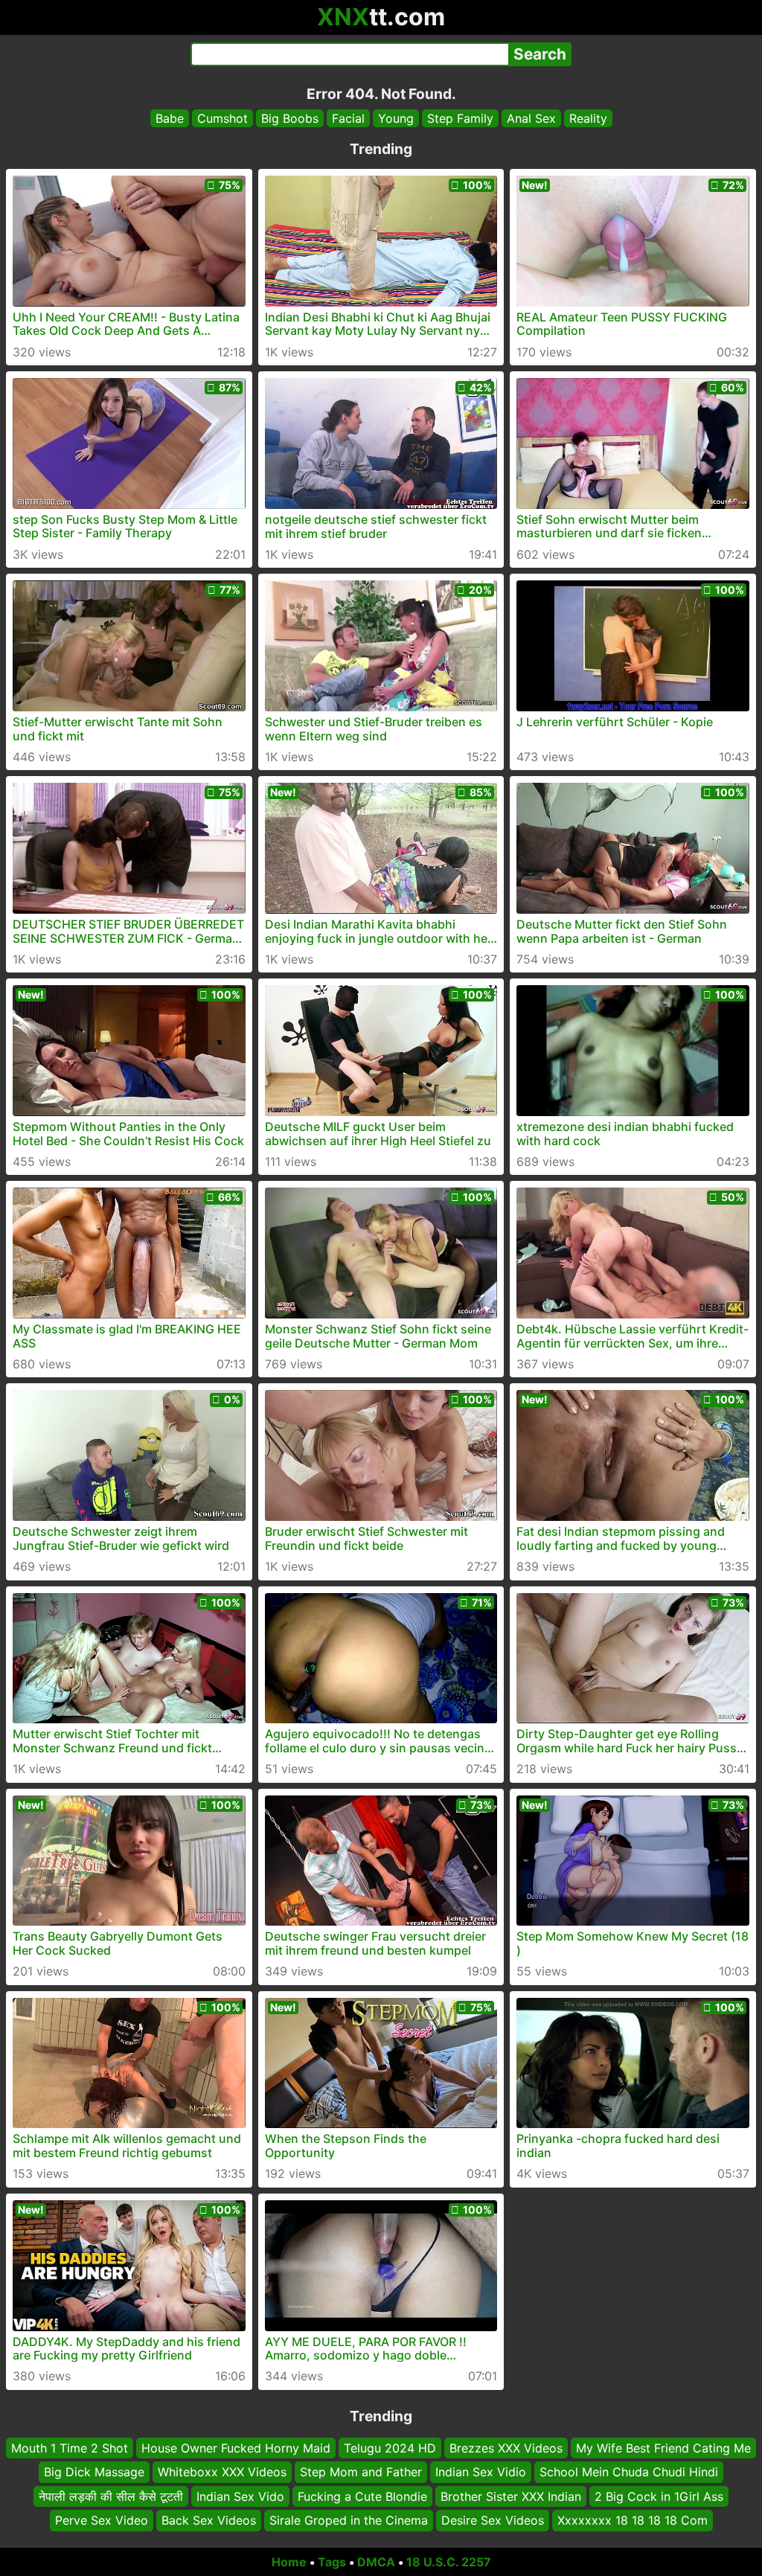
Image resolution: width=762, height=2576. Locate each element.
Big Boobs (290, 118)
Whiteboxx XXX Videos (222, 2472)
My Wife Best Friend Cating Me (663, 2448)
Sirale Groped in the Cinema (349, 2520)
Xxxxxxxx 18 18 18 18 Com (633, 2520)
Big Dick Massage (94, 2472)
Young (396, 118)
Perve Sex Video (102, 2520)
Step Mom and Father (361, 2472)
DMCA (376, 2562)
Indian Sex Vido (240, 2496)
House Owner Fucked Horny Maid (236, 2448)
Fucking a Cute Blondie (362, 2496)
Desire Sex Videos (493, 2520)
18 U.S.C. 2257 (449, 2562)
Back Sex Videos (209, 2520)
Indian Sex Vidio (481, 2472)
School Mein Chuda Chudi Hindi (629, 2472)
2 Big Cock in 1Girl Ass (659, 2496)
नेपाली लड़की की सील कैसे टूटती (111, 2496)
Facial (348, 118)
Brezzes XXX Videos (506, 2448)
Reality (588, 118)
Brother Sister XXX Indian (511, 2496)
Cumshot (222, 118)
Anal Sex (531, 118)
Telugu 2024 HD (390, 2448)
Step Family (460, 118)
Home (289, 2562)
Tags (332, 2562)
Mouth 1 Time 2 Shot (70, 2448)
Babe (170, 118)
